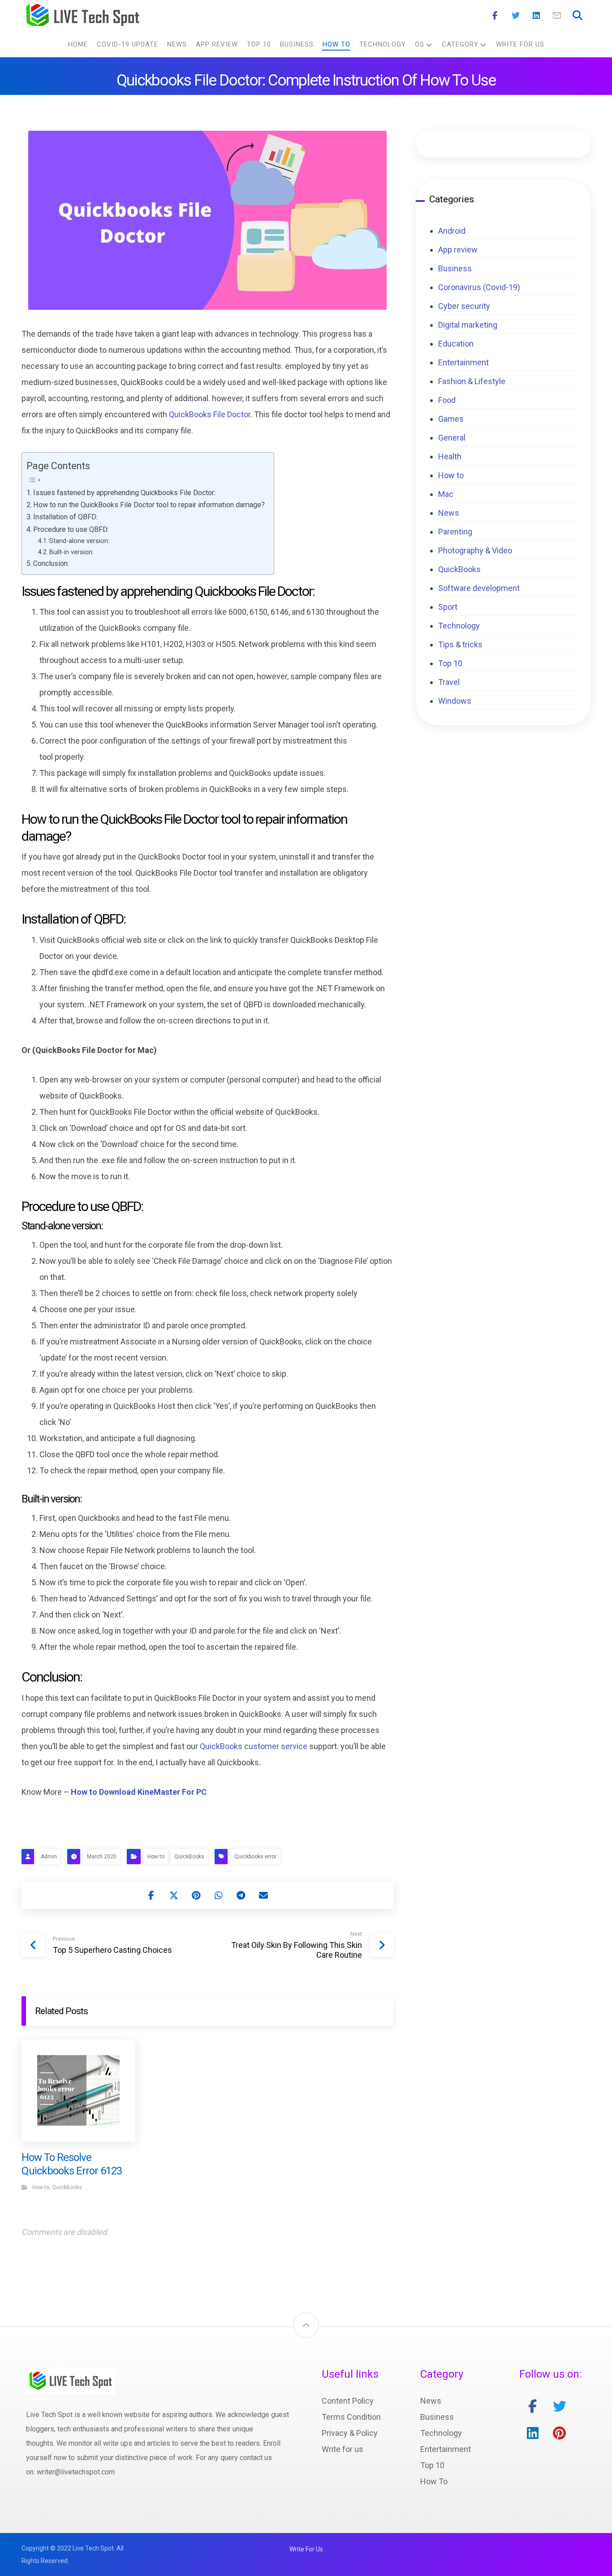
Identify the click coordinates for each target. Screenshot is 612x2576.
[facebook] (533, 2406)
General (452, 438)
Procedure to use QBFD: (71, 529)
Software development (479, 588)
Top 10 (450, 663)
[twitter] (560, 2406)
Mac (446, 494)
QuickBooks (189, 1857)
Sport (448, 607)
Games (451, 419)
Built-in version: (71, 552)
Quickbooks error (255, 1857)
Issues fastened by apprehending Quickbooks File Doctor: (124, 493)
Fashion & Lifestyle (472, 381)
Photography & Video (475, 550)
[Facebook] (495, 16)
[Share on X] (174, 1896)
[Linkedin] (536, 16)
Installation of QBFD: (65, 517)
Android (452, 231)
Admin (49, 1857)
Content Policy (348, 2401)
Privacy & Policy (350, 2433)
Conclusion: (51, 563)
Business (455, 268)
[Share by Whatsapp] (219, 1896)
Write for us (343, 2449)
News (449, 513)
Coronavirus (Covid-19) (479, 287)
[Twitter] (516, 16)
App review (458, 250)
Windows (455, 701)
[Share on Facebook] (151, 1896)
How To (434, 2481)
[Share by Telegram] (241, 1896)
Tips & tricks (460, 644)
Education (456, 344)
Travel (449, 682)
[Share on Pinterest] (196, 1896)
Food (447, 400)
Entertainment (463, 362)
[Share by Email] (263, 1896)
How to (156, 1857)
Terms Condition (351, 2417)
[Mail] (557, 16)
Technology (459, 626)
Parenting (455, 532)
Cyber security (464, 306)
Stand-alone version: (79, 541)
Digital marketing (468, 325)
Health (450, 456)
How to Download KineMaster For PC (139, 1792)
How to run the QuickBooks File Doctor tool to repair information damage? (149, 505)
